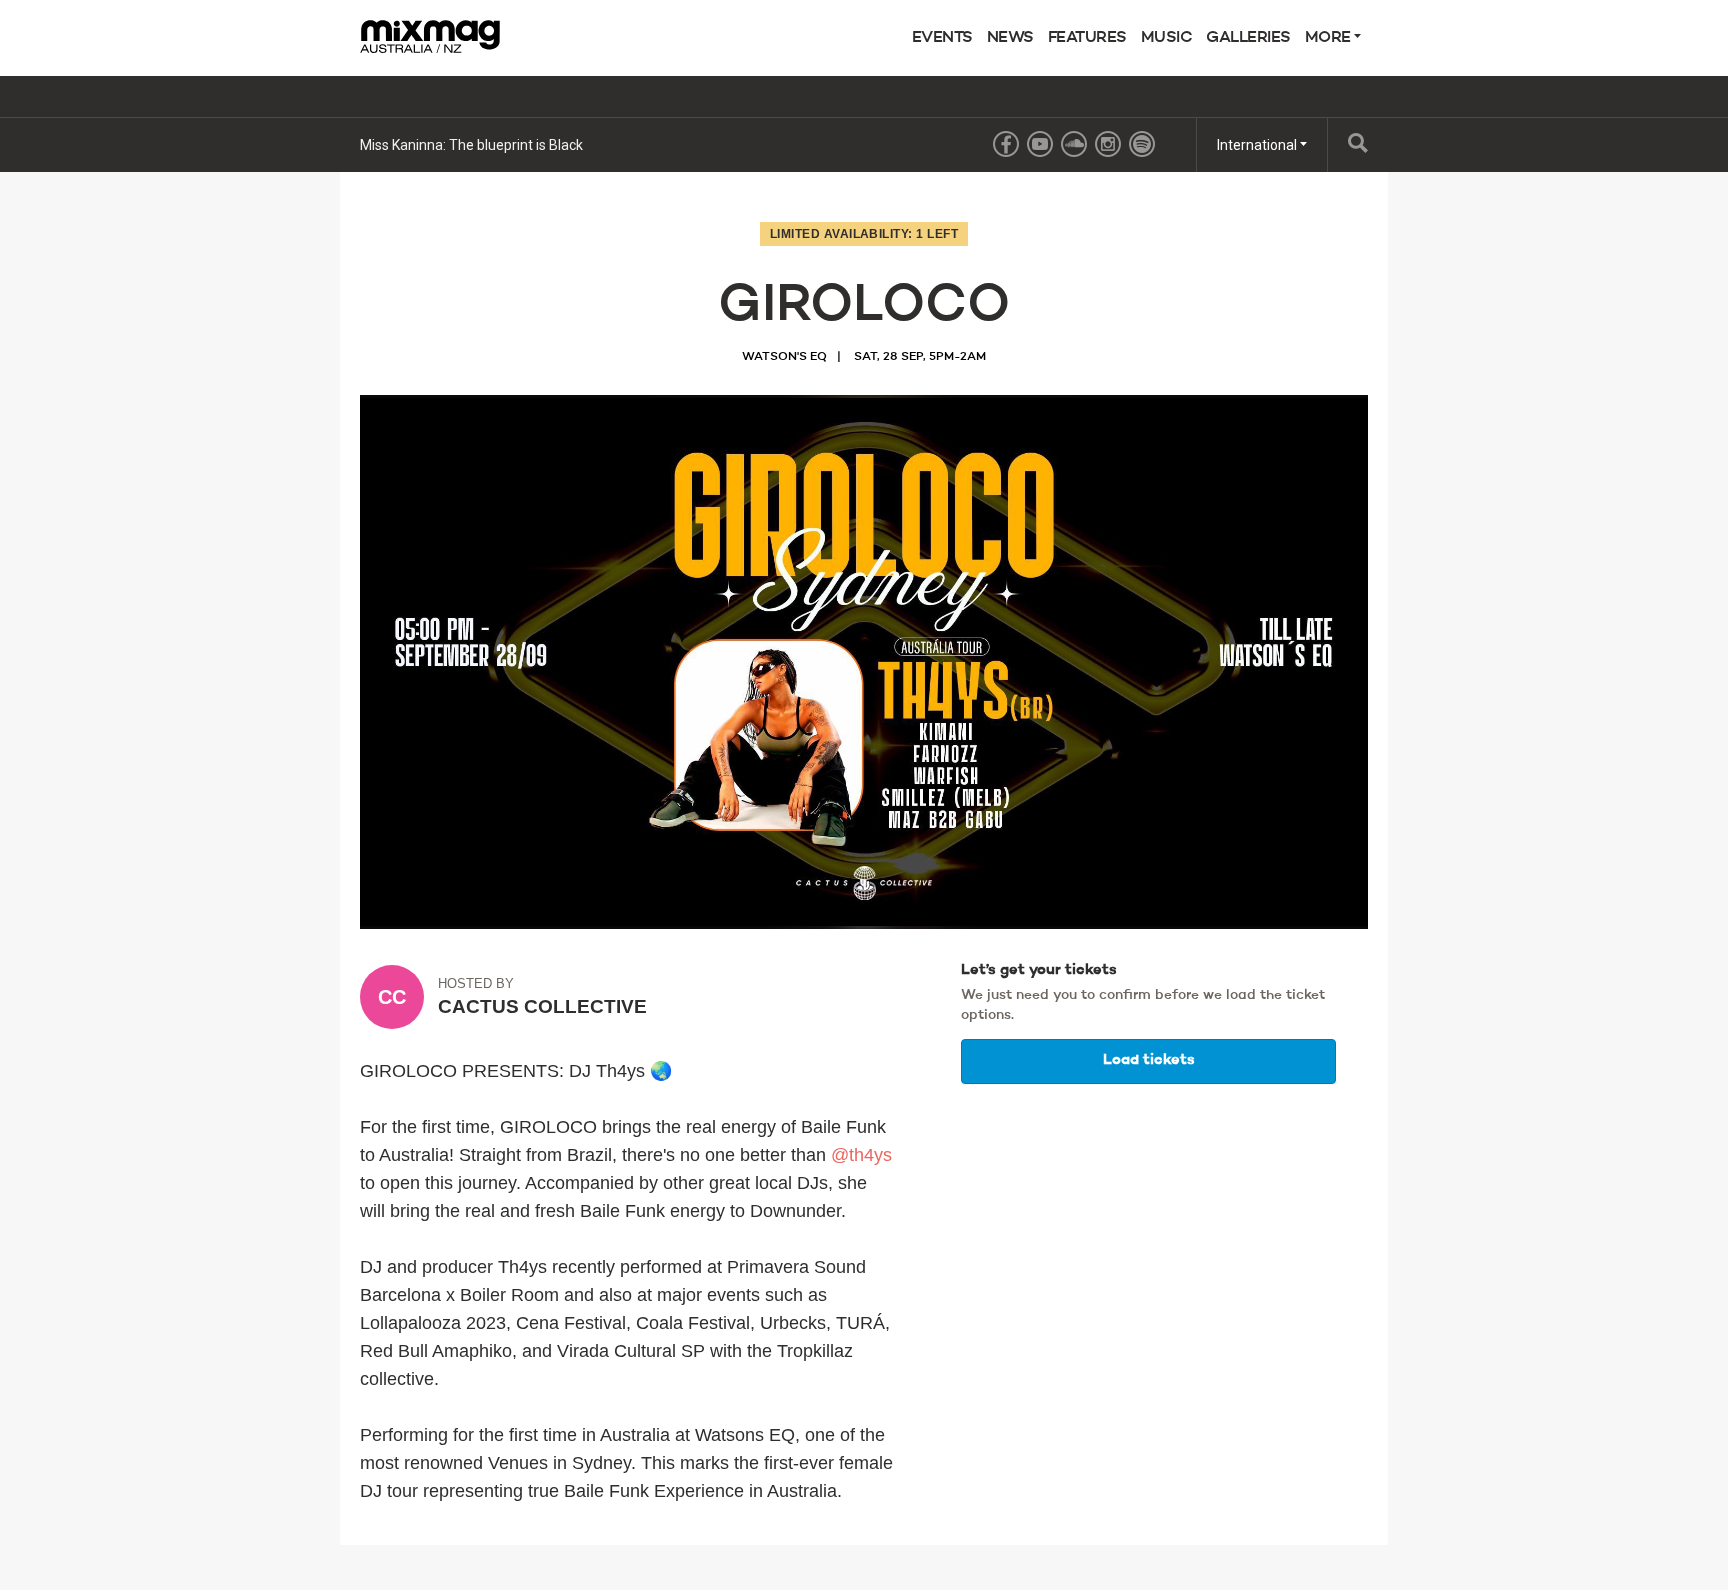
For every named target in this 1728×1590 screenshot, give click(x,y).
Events (942, 38)
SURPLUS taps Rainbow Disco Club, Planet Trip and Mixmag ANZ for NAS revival (610, 145)
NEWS (1010, 38)
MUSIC (1167, 38)
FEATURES (1087, 38)
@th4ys (861, 1155)
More (1330, 38)
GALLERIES (1248, 38)
